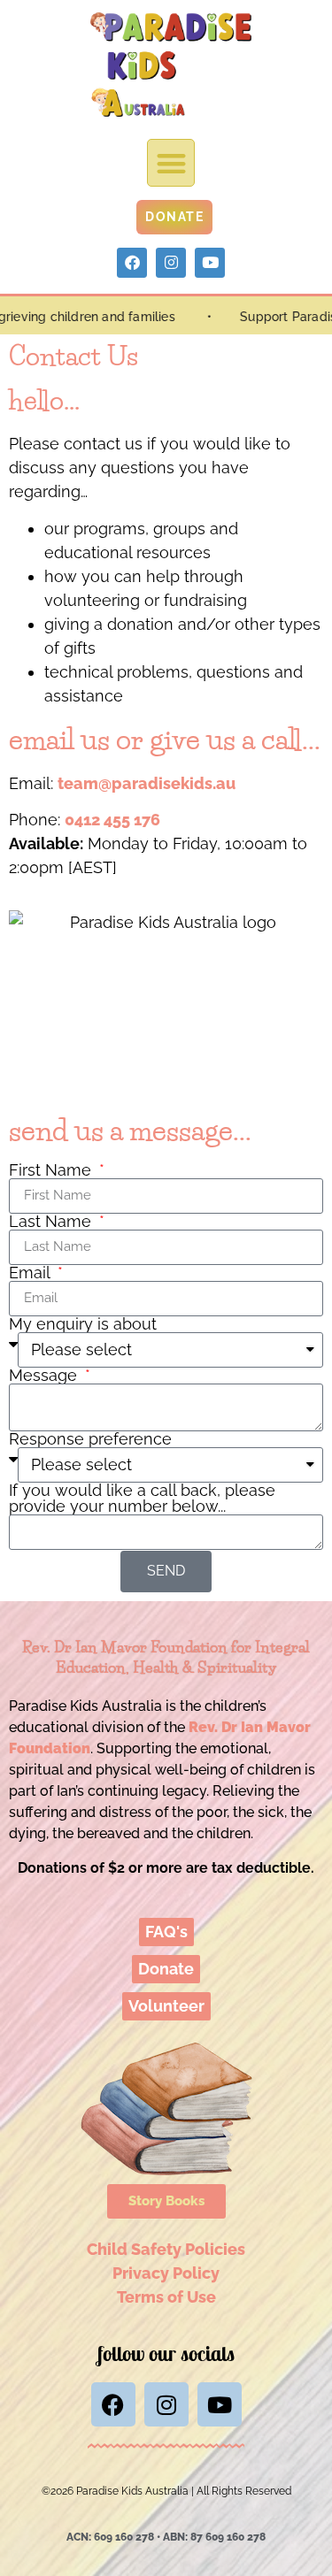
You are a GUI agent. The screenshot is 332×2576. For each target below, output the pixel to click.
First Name (52, 1170)
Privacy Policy (166, 2273)
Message (45, 1376)
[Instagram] (171, 263)
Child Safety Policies (166, 2249)
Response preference (90, 1439)
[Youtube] (210, 263)
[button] (171, 163)
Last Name (52, 1222)
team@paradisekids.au (147, 783)
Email (31, 1273)
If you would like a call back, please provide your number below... (142, 1499)
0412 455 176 (112, 820)
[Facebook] (132, 263)
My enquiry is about (83, 1324)
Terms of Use (166, 2297)
